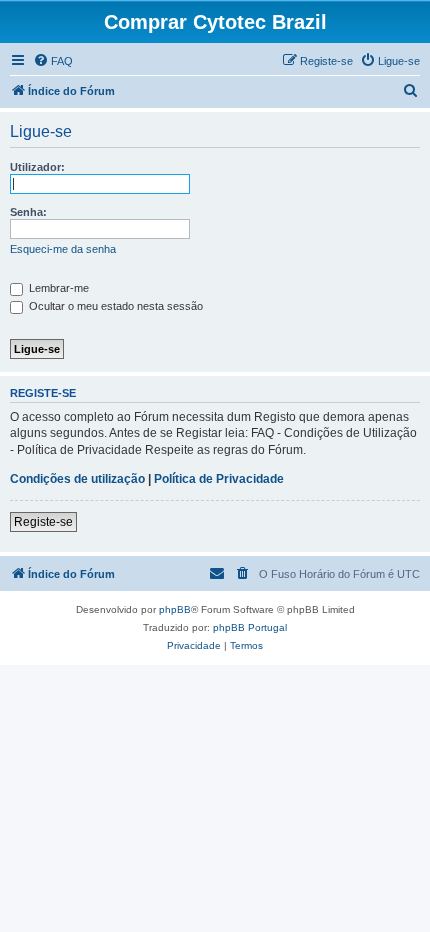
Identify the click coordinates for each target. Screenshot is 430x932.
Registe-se (43, 522)
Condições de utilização (77, 479)
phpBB (175, 609)
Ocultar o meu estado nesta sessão (114, 306)
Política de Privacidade (219, 479)
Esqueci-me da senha (63, 249)
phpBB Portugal (250, 627)
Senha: (28, 212)
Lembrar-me (57, 288)
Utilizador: (37, 167)
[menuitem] (53, 61)
